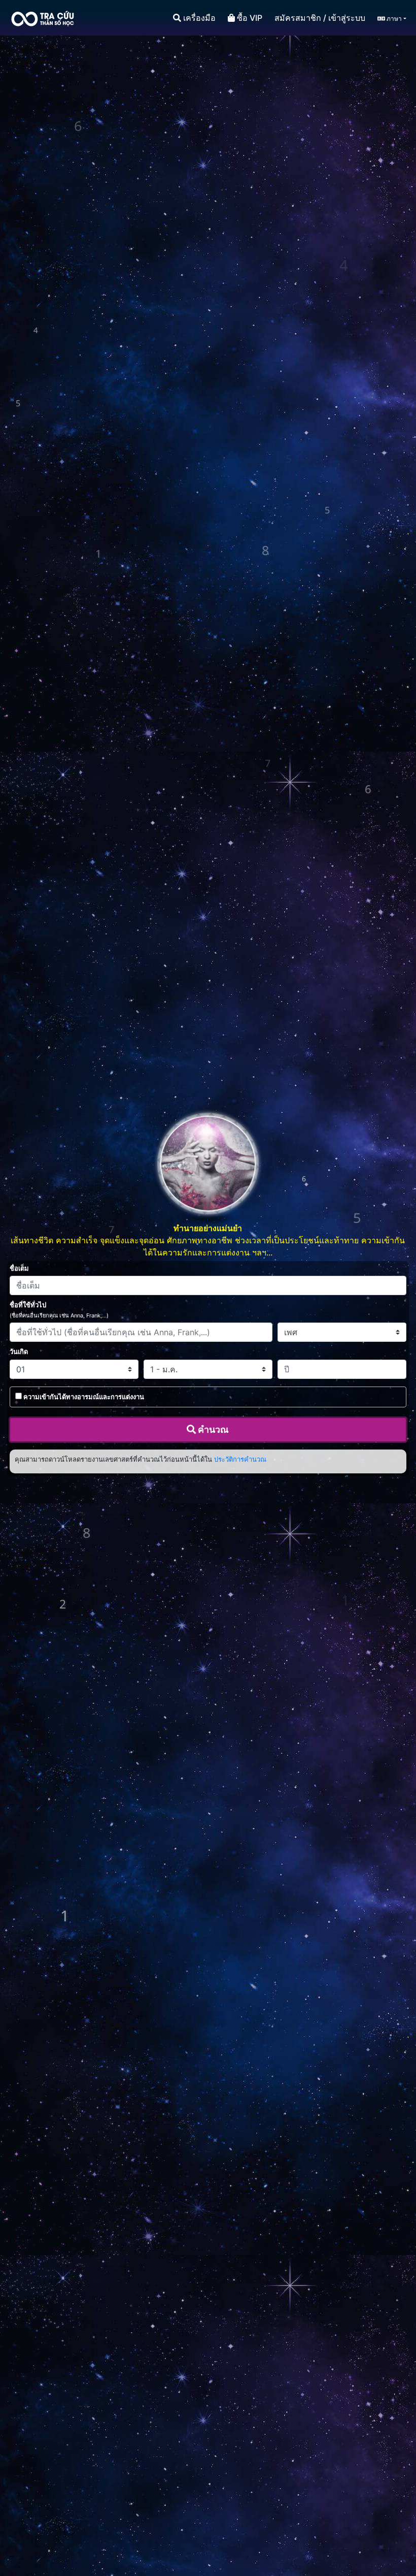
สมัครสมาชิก (298, 18)
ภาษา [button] (393, 19)
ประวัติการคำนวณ (240, 1459)
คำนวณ (212, 1429)
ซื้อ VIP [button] (249, 18)
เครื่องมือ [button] (198, 18)
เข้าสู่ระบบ (347, 18)
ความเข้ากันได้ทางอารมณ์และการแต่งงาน (84, 1397)
